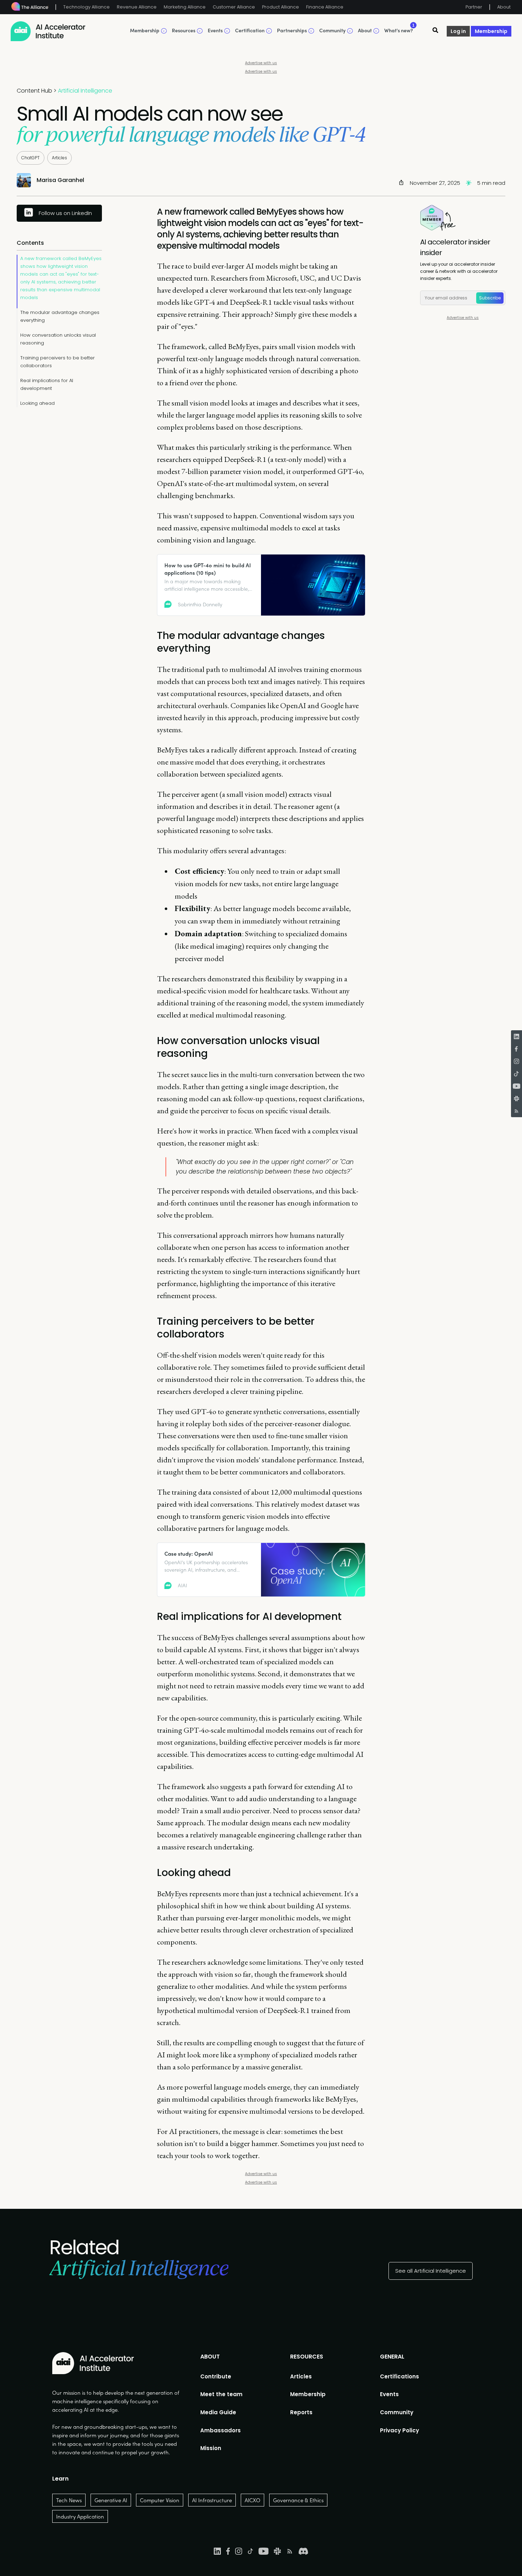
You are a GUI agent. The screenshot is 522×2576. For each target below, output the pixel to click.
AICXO (252, 2500)
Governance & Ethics (298, 2500)
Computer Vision (160, 2500)
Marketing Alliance (185, 7)
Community (397, 2412)
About (504, 7)
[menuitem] (221, 2377)
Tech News (69, 2500)
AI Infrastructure (212, 2500)
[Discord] (303, 2551)
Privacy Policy (399, 2430)
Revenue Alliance (137, 7)
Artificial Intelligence (85, 91)
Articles (59, 158)
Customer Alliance (234, 7)
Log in (458, 31)
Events (389, 2394)
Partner (474, 7)
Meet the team (221, 2394)
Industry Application (80, 2516)
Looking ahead (37, 403)
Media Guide (218, 2412)
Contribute (216, 2376)
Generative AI (111, 2500)
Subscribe (490, 298)
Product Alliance (281, 7)
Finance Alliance (325, 7)
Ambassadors (221, 2430)
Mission (211, 2448)
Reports (301, 2412)
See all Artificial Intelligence (431, 2271)
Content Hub (34, 91)
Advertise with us (261, 63)
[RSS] (516, 1111)
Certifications (399, 2376)
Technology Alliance (86, 7)
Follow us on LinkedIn (65, 213)
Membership (491, 31)
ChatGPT (31, 158)
